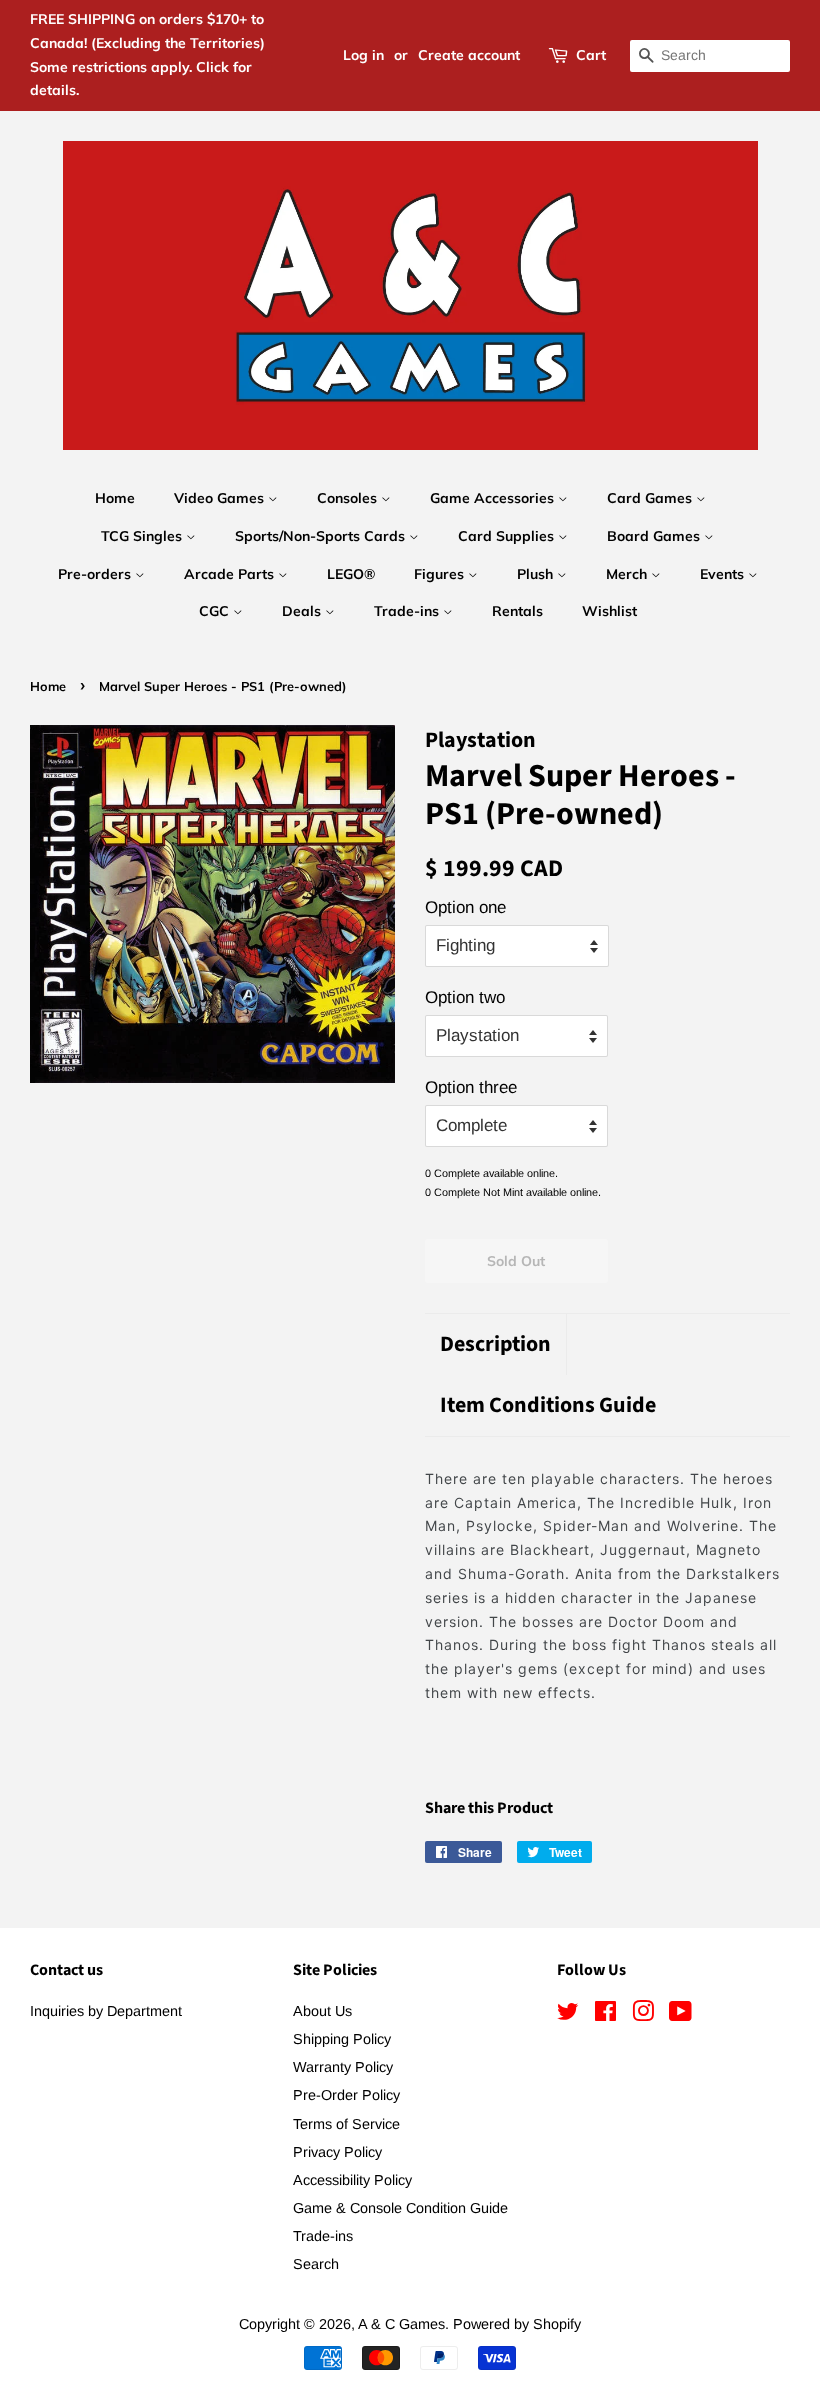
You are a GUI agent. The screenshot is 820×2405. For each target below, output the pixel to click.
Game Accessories (494, 498)
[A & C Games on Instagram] (643, 2015)
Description (495, 1344)
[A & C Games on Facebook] (605, 2015)
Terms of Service (346, 2124)
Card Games (651, 498)
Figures (441, 574)
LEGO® (351, 574)
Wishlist (609, 611)
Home (115, 498)
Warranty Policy (343, 2067)
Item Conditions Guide (548, 1405)
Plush (537, 574)
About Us (322, 2011)
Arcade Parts (231, 574)
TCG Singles (143, 536)
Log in (363, 55)
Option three (471, 1087)
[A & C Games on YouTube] (680, 2015)
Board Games (655, 536)
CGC (216, 611)
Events (724, 574)
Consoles (349, 498)
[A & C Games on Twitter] (568, 2015)
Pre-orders (96, 574)
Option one (465, 907)
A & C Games (401, 2324)
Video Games (221, 498)
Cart (591, 55)
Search (316, 2264)
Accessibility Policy (352, 2180)
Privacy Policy (337, 2152)
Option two (465, 997)
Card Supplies (508, 536)
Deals (303, 611)
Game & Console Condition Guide (400, 2208)
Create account (469, 55)
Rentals (517, 611)
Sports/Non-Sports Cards (322, 536)
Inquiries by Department (106, 2011)
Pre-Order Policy (346, 2095)
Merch (628, 574)
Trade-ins (408, 611)
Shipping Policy (342, 2039)
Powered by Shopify (517, 2324)
